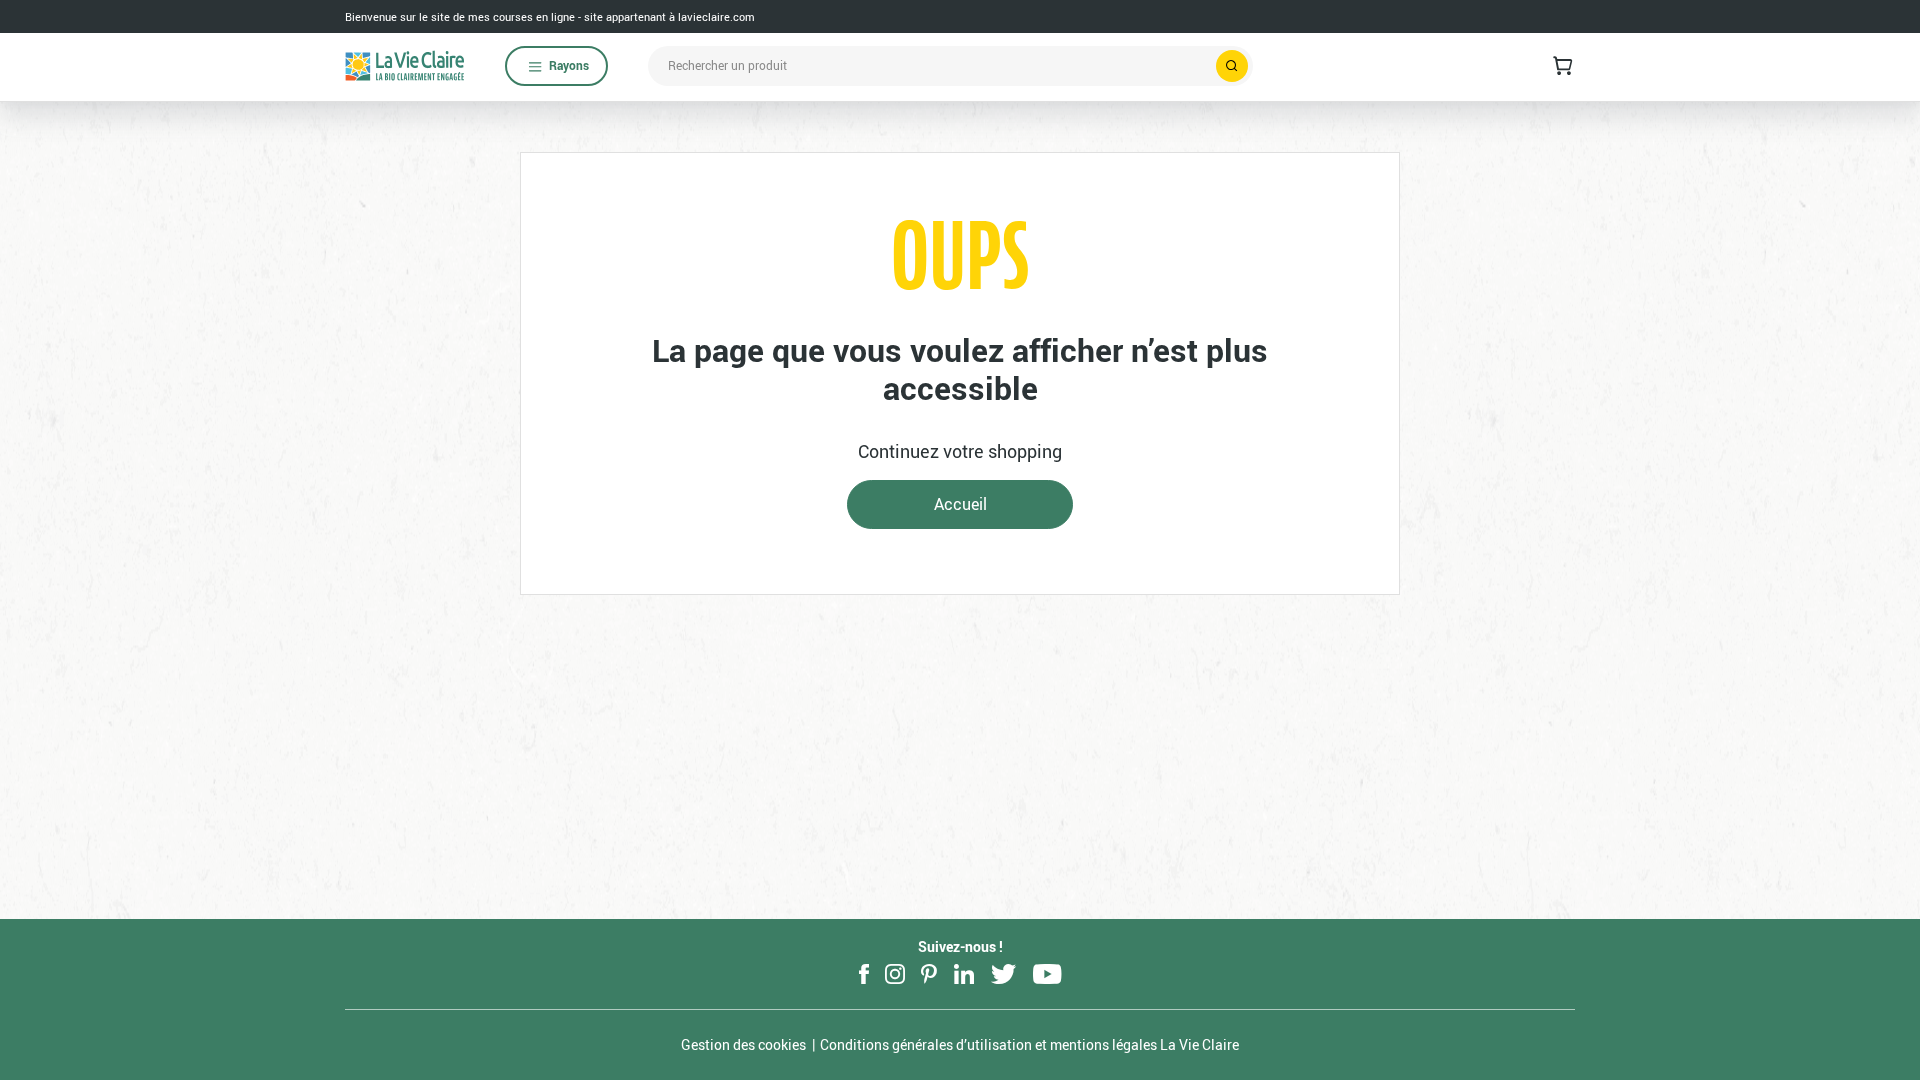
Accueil (960, 504)
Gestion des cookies (743, 1044)
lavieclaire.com (716, 16)
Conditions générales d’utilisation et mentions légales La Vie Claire (1029, 1044)
